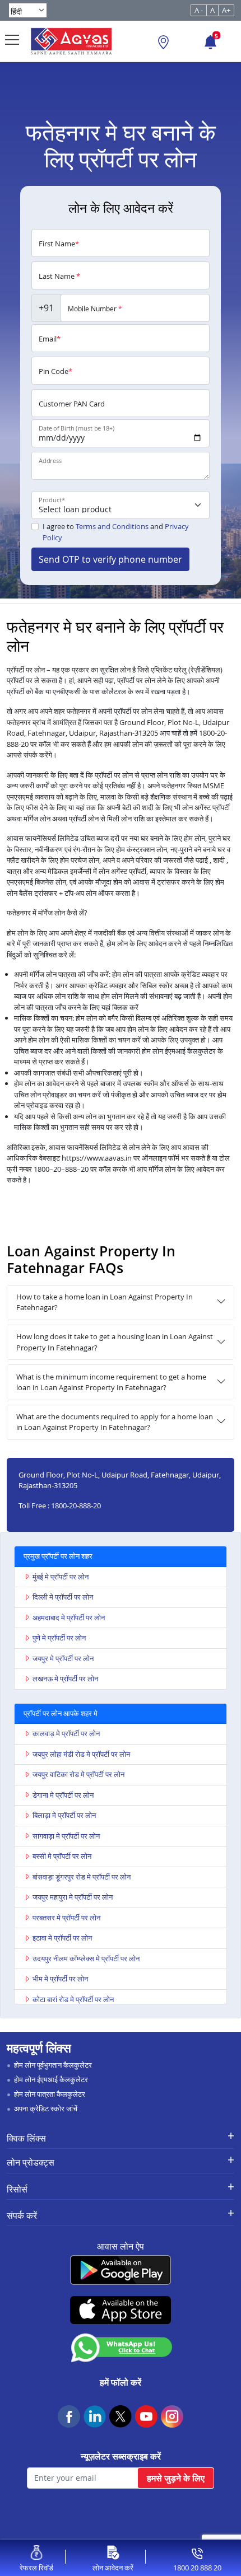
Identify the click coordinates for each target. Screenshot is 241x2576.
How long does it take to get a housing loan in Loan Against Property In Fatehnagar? (115, 1342)
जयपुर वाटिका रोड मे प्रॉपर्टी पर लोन (78, 1774)
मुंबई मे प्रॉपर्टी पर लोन (61, 1577)
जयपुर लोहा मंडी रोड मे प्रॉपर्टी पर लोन (81, 1754)
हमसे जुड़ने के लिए (176, 2478)
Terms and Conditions (112, 526)
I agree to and (116, 532)
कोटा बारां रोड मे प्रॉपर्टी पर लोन (73, 1999)
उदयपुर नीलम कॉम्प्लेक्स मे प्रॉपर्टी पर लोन (86, 1958)
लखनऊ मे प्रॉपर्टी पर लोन (65, 1679)
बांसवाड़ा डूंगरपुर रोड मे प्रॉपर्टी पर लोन (82, 1877)
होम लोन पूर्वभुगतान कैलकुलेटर (53, 2065)
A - (199, 10)
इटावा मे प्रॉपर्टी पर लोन (62, 1938)
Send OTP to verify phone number (110, 559)
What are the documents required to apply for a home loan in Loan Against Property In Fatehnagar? (115, 1422)
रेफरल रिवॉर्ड (36, 2568)
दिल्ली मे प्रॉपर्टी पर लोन (63, 1597)
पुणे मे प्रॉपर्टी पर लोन (59, 1638)
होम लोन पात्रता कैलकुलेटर (50, 2094)
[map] (163, 44)
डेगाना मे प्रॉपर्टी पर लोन (63, 1795)
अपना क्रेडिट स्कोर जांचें (46, 2109)
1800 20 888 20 (197, 2568)
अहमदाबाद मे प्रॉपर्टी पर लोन (69, 1617)
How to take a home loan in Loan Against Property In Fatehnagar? (105, 1302)
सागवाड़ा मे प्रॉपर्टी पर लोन (66, 1836)
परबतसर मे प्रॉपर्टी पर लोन (66, 1918)
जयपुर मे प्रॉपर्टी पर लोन (63, 1658)
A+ (226, 10)
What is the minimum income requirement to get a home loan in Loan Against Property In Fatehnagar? (111, 1382)
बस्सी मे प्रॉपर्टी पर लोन (62, 1856)
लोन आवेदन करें (113, 2568)
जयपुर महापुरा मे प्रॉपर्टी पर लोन (73, 1897)
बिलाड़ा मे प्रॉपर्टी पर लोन (64, 1815)
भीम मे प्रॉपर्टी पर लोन (60, 1979)
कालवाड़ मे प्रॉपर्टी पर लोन (66, 1733)
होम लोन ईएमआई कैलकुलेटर (51, 2079)
